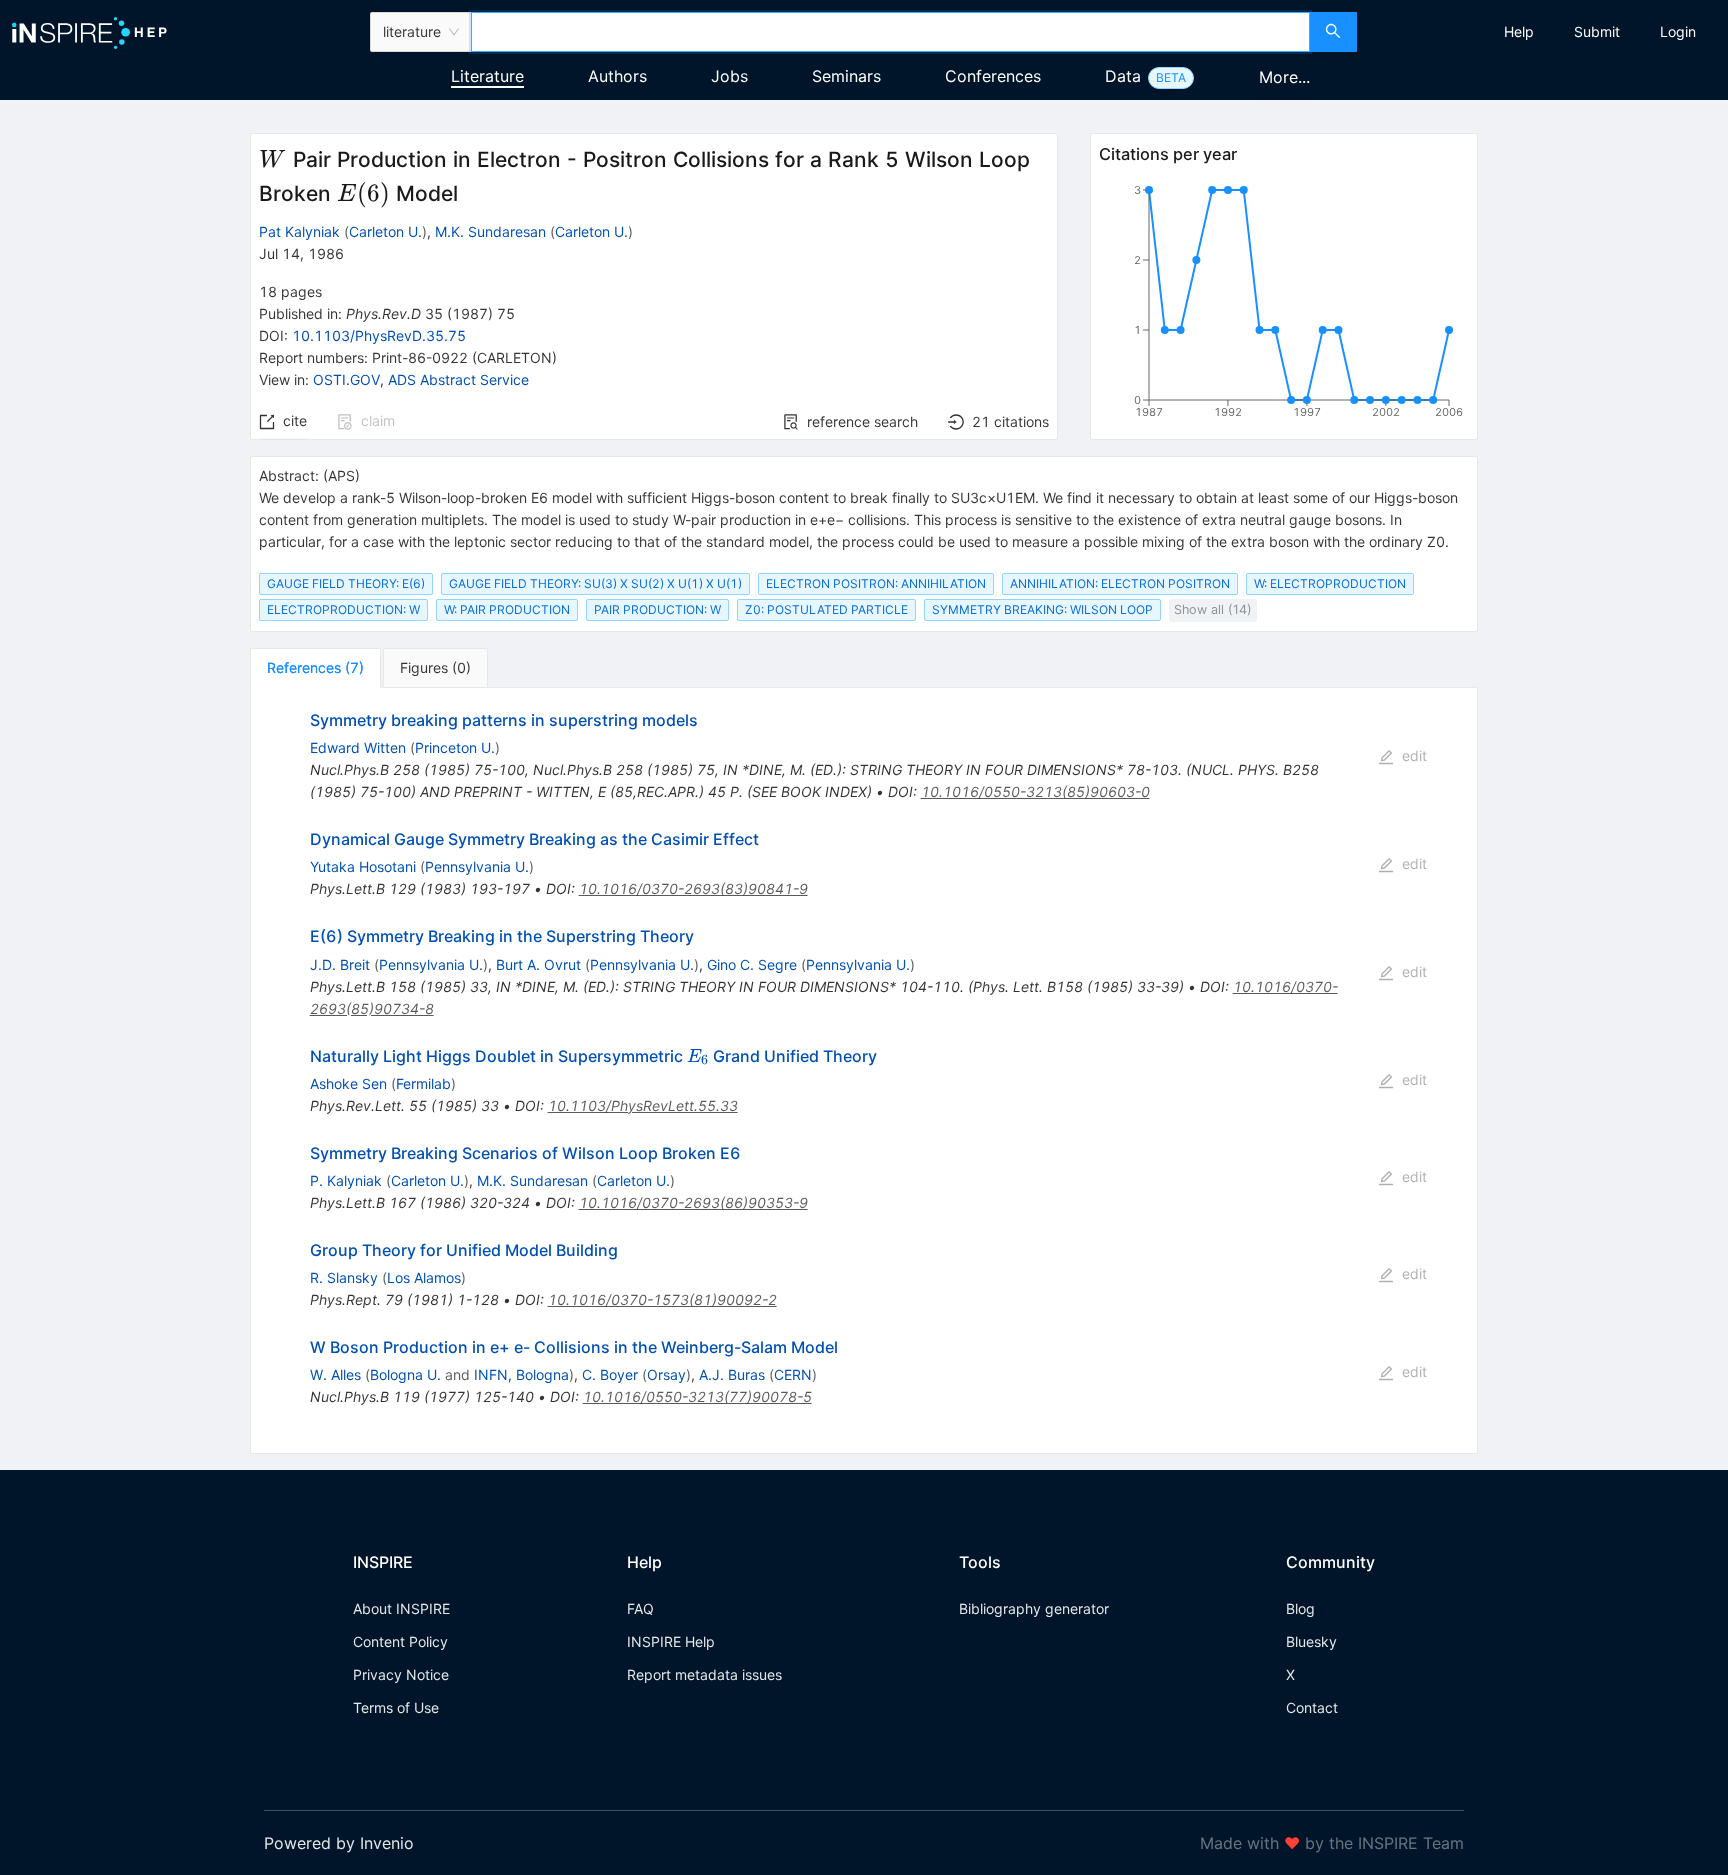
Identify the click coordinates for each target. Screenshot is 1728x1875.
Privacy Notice (401, 1674)
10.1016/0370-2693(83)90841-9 (693, 888)
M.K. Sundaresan (490, 231)
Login (1678, 31)
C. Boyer (610, 1374)
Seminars (846, 76)
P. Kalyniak (346, 1180)
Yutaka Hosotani (363, 866)
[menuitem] (1519, 32)
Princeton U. (455, 747)
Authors (617, 76)
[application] (1284, 305)
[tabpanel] (864, 1071)
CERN (793, 1374)
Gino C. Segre (752, 964)
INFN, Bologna (521, 1374)
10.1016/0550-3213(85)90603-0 (1035, 791)
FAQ (640, 1608)
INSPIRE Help (671, 1641)
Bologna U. (405, 1374)
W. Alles (335, 1374)
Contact (1312, 1707)
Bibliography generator (1034, 1608)
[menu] (1545, 32)
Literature (487, 76)
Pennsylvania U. (477, 866)
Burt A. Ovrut (538, 964)
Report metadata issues (704, 1674)
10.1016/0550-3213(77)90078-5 (697, 1396)
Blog (1300, 1608)
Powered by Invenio (339, 1843)
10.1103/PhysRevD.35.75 (379, 335)
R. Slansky (344, 1277)
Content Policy (400, 1641)
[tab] (315, 668)
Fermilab (423, 1083)
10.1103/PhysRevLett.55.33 (643, 1105)
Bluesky (1311, 1641)
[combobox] (890, 32)
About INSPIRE (401, 1608)
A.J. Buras (732, 1374)
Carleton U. (385, 231)
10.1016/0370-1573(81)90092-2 (662, 1299)
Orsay (666, 1374)
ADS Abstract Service (458, 379)
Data (1123, 76)
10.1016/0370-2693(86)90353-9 (693, 1202)
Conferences (993, 76)
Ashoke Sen (348, 1083)
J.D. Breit (340, 964)
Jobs (729, 76)
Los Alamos (424, 1277)
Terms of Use (396, 1707)
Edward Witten (358, 747)
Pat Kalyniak (299, 231)
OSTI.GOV (346, 379)
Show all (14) (1213, 609)
